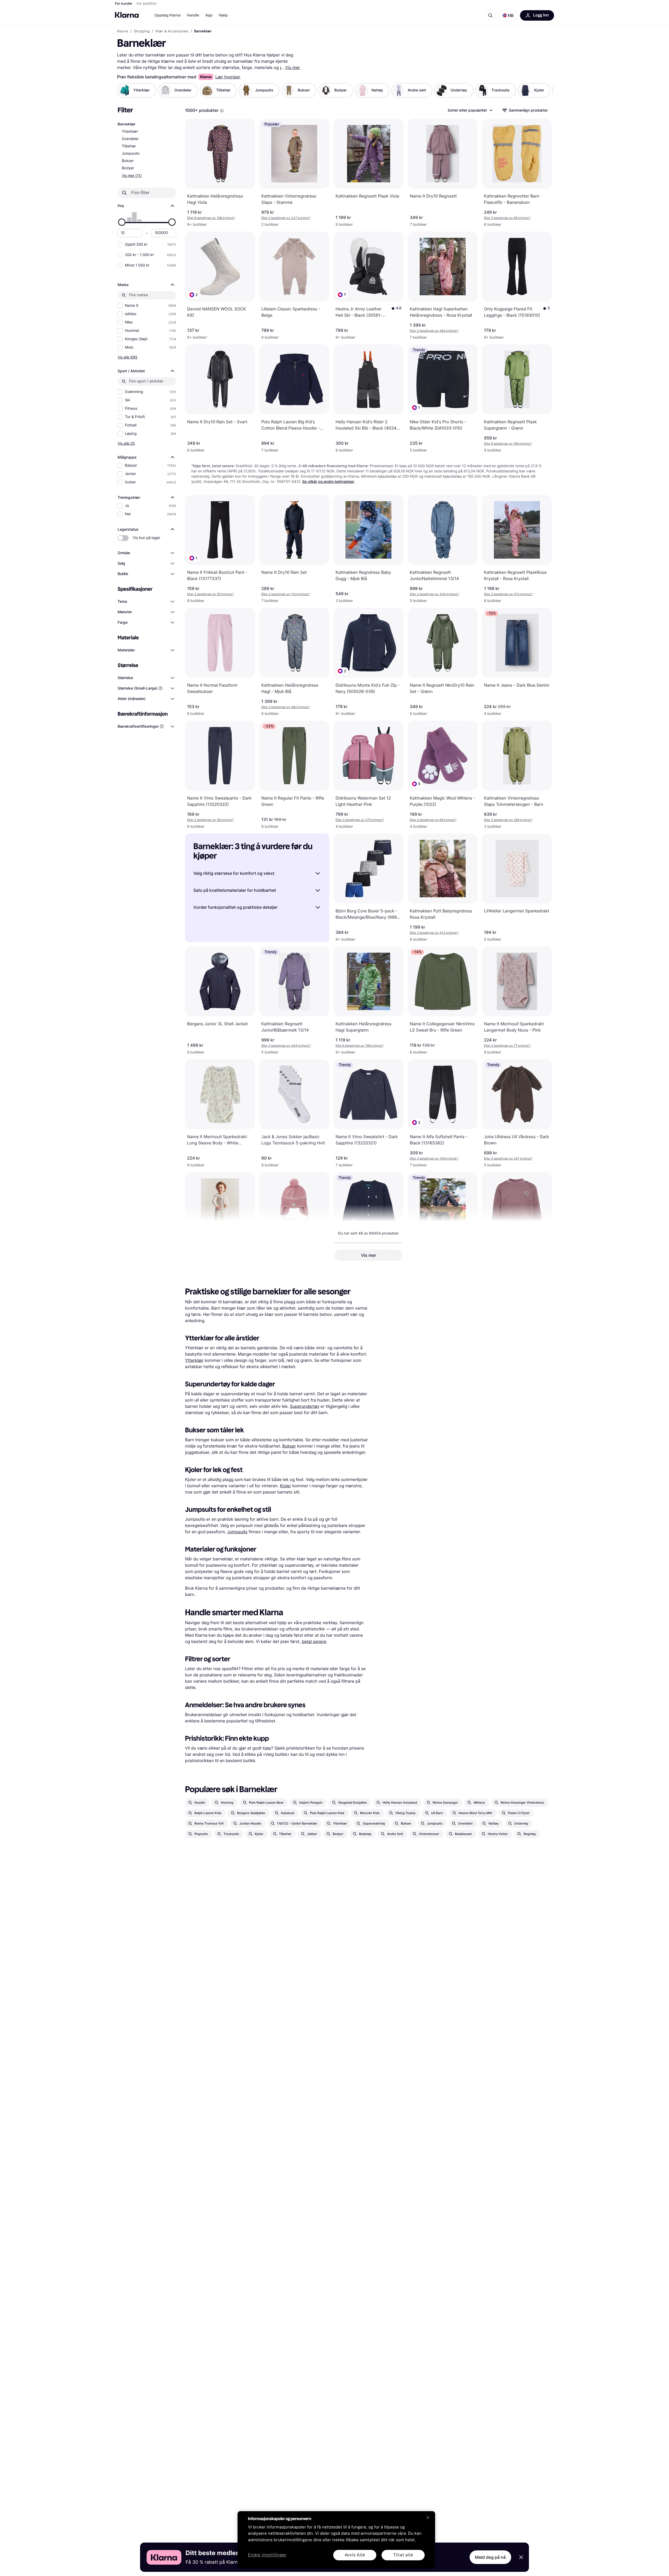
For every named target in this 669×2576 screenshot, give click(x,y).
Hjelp (223, 15)
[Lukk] (428, 2517)
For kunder (124, 4)
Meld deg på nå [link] (490, 2557)
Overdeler (130, 139)
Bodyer (128, 168)
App (209, 15)
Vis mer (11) (132, 175)
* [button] (211, 218)
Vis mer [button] (369, 1255)
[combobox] (470, 110)
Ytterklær (130, 132)
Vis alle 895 (128, 357)
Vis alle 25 (126, 443)
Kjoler (286, 1486)
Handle (193, 15)
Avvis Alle (355, 2555)
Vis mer (293, 67)
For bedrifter (147, 4)
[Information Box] (222, 111)
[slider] (122, 222)
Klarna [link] (122, 31)
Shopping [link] (142, 31)
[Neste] (545, 90)
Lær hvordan (228, 77)
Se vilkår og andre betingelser (328, 482)
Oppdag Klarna (168, 15)
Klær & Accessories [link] (172, 31)
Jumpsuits (131, 154)
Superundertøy (305, 1406)
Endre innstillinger (267, 2555)
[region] (336, 2540)
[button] (508, 15)
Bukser (128, 161)
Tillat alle (403, 2555)
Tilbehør (129, 146)
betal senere (314, 1641)
